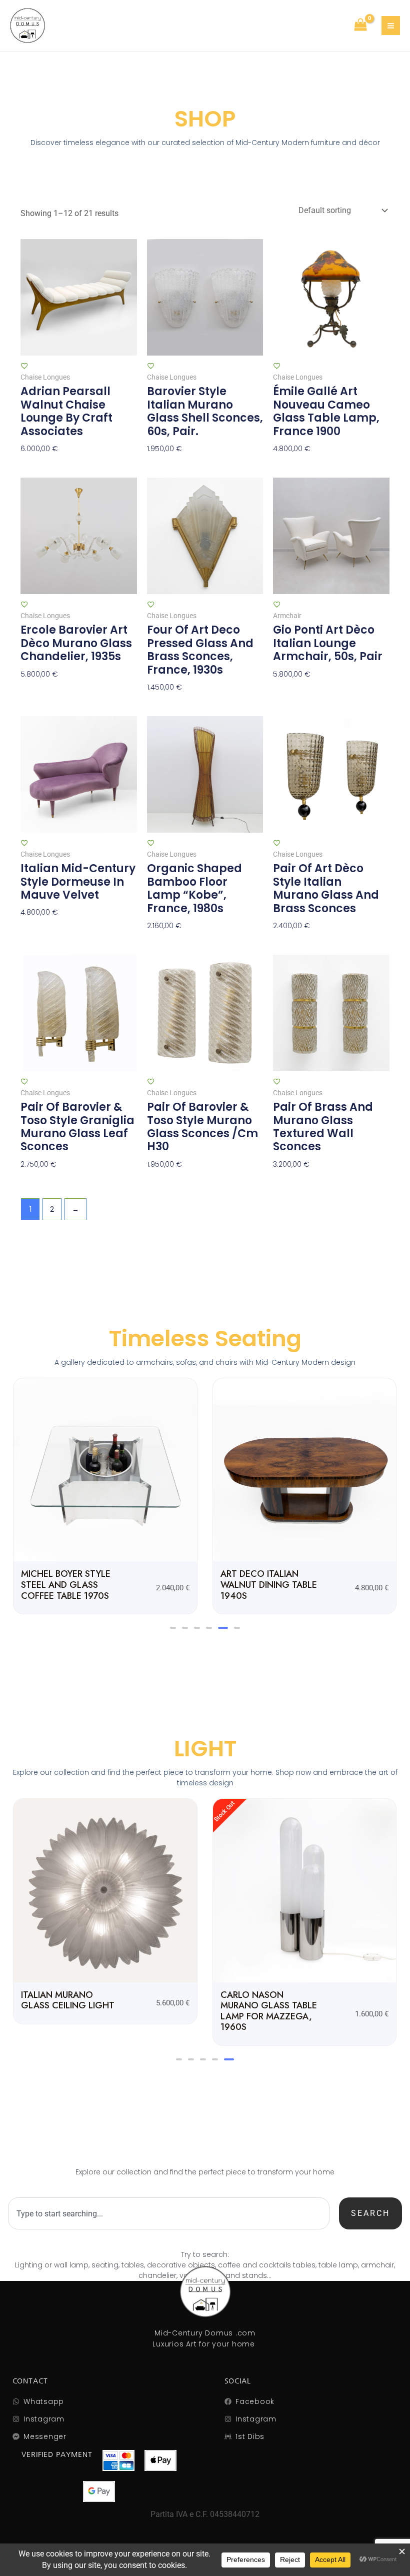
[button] (173, 1628)
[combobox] (168, 2213)
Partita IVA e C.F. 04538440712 (205, 2514)
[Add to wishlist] (24, 366)
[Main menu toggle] (391, 25)
